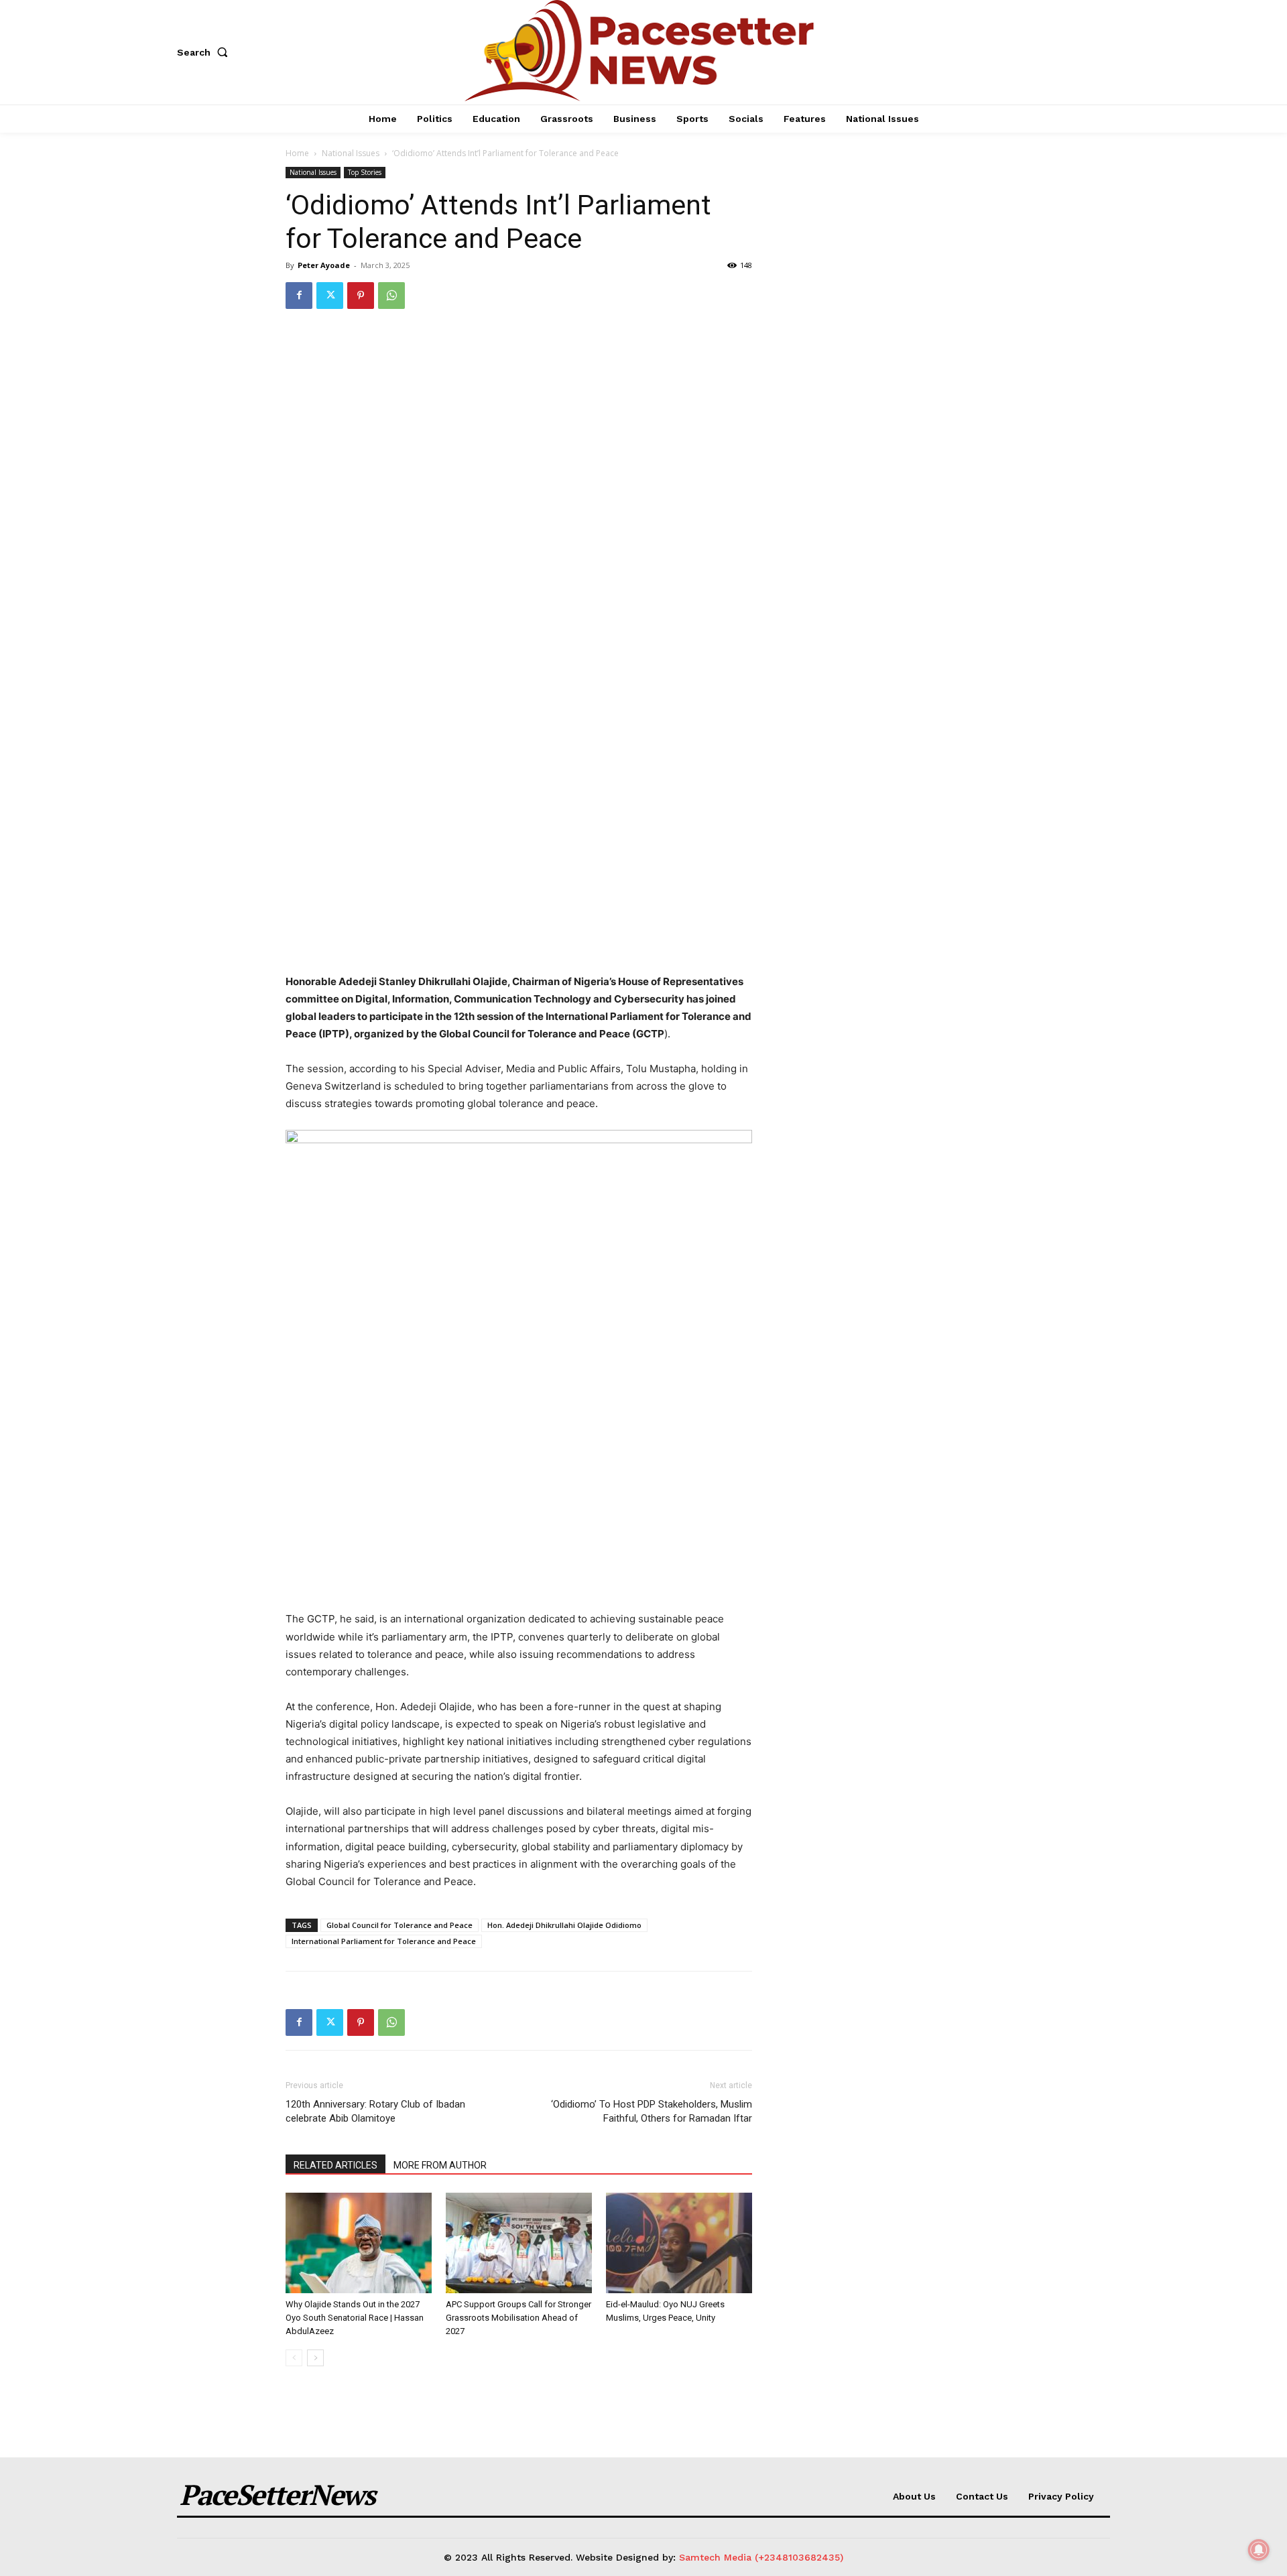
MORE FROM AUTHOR (440, 2165)
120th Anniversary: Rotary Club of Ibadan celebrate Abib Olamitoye (375, 2111)
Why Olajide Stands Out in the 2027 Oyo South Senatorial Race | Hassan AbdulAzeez (355, 2318)
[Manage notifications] (1259, 2550)
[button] (205, 52)
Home (297, 153)
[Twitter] (330, 296)
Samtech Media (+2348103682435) (761, 2557)
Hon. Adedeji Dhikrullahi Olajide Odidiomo (564, 1925)
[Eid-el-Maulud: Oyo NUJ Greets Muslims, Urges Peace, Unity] (679, 2243)
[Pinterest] (361, 296)
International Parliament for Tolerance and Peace (384, 1941)
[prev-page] (294, 2358)
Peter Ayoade (324, 265)
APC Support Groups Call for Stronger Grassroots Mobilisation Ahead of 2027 (518, 2318)
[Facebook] (299, 296)
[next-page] (315, 2358)
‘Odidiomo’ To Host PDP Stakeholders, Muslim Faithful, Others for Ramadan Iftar (652, 2111)
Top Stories (365, 172)
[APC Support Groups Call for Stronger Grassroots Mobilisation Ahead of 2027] (519, 2243)
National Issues (351, 153)
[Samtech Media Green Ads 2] (519, 1363)
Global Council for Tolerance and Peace (400, 1925)
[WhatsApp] (391, 296)
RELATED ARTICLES (335, 2165)
